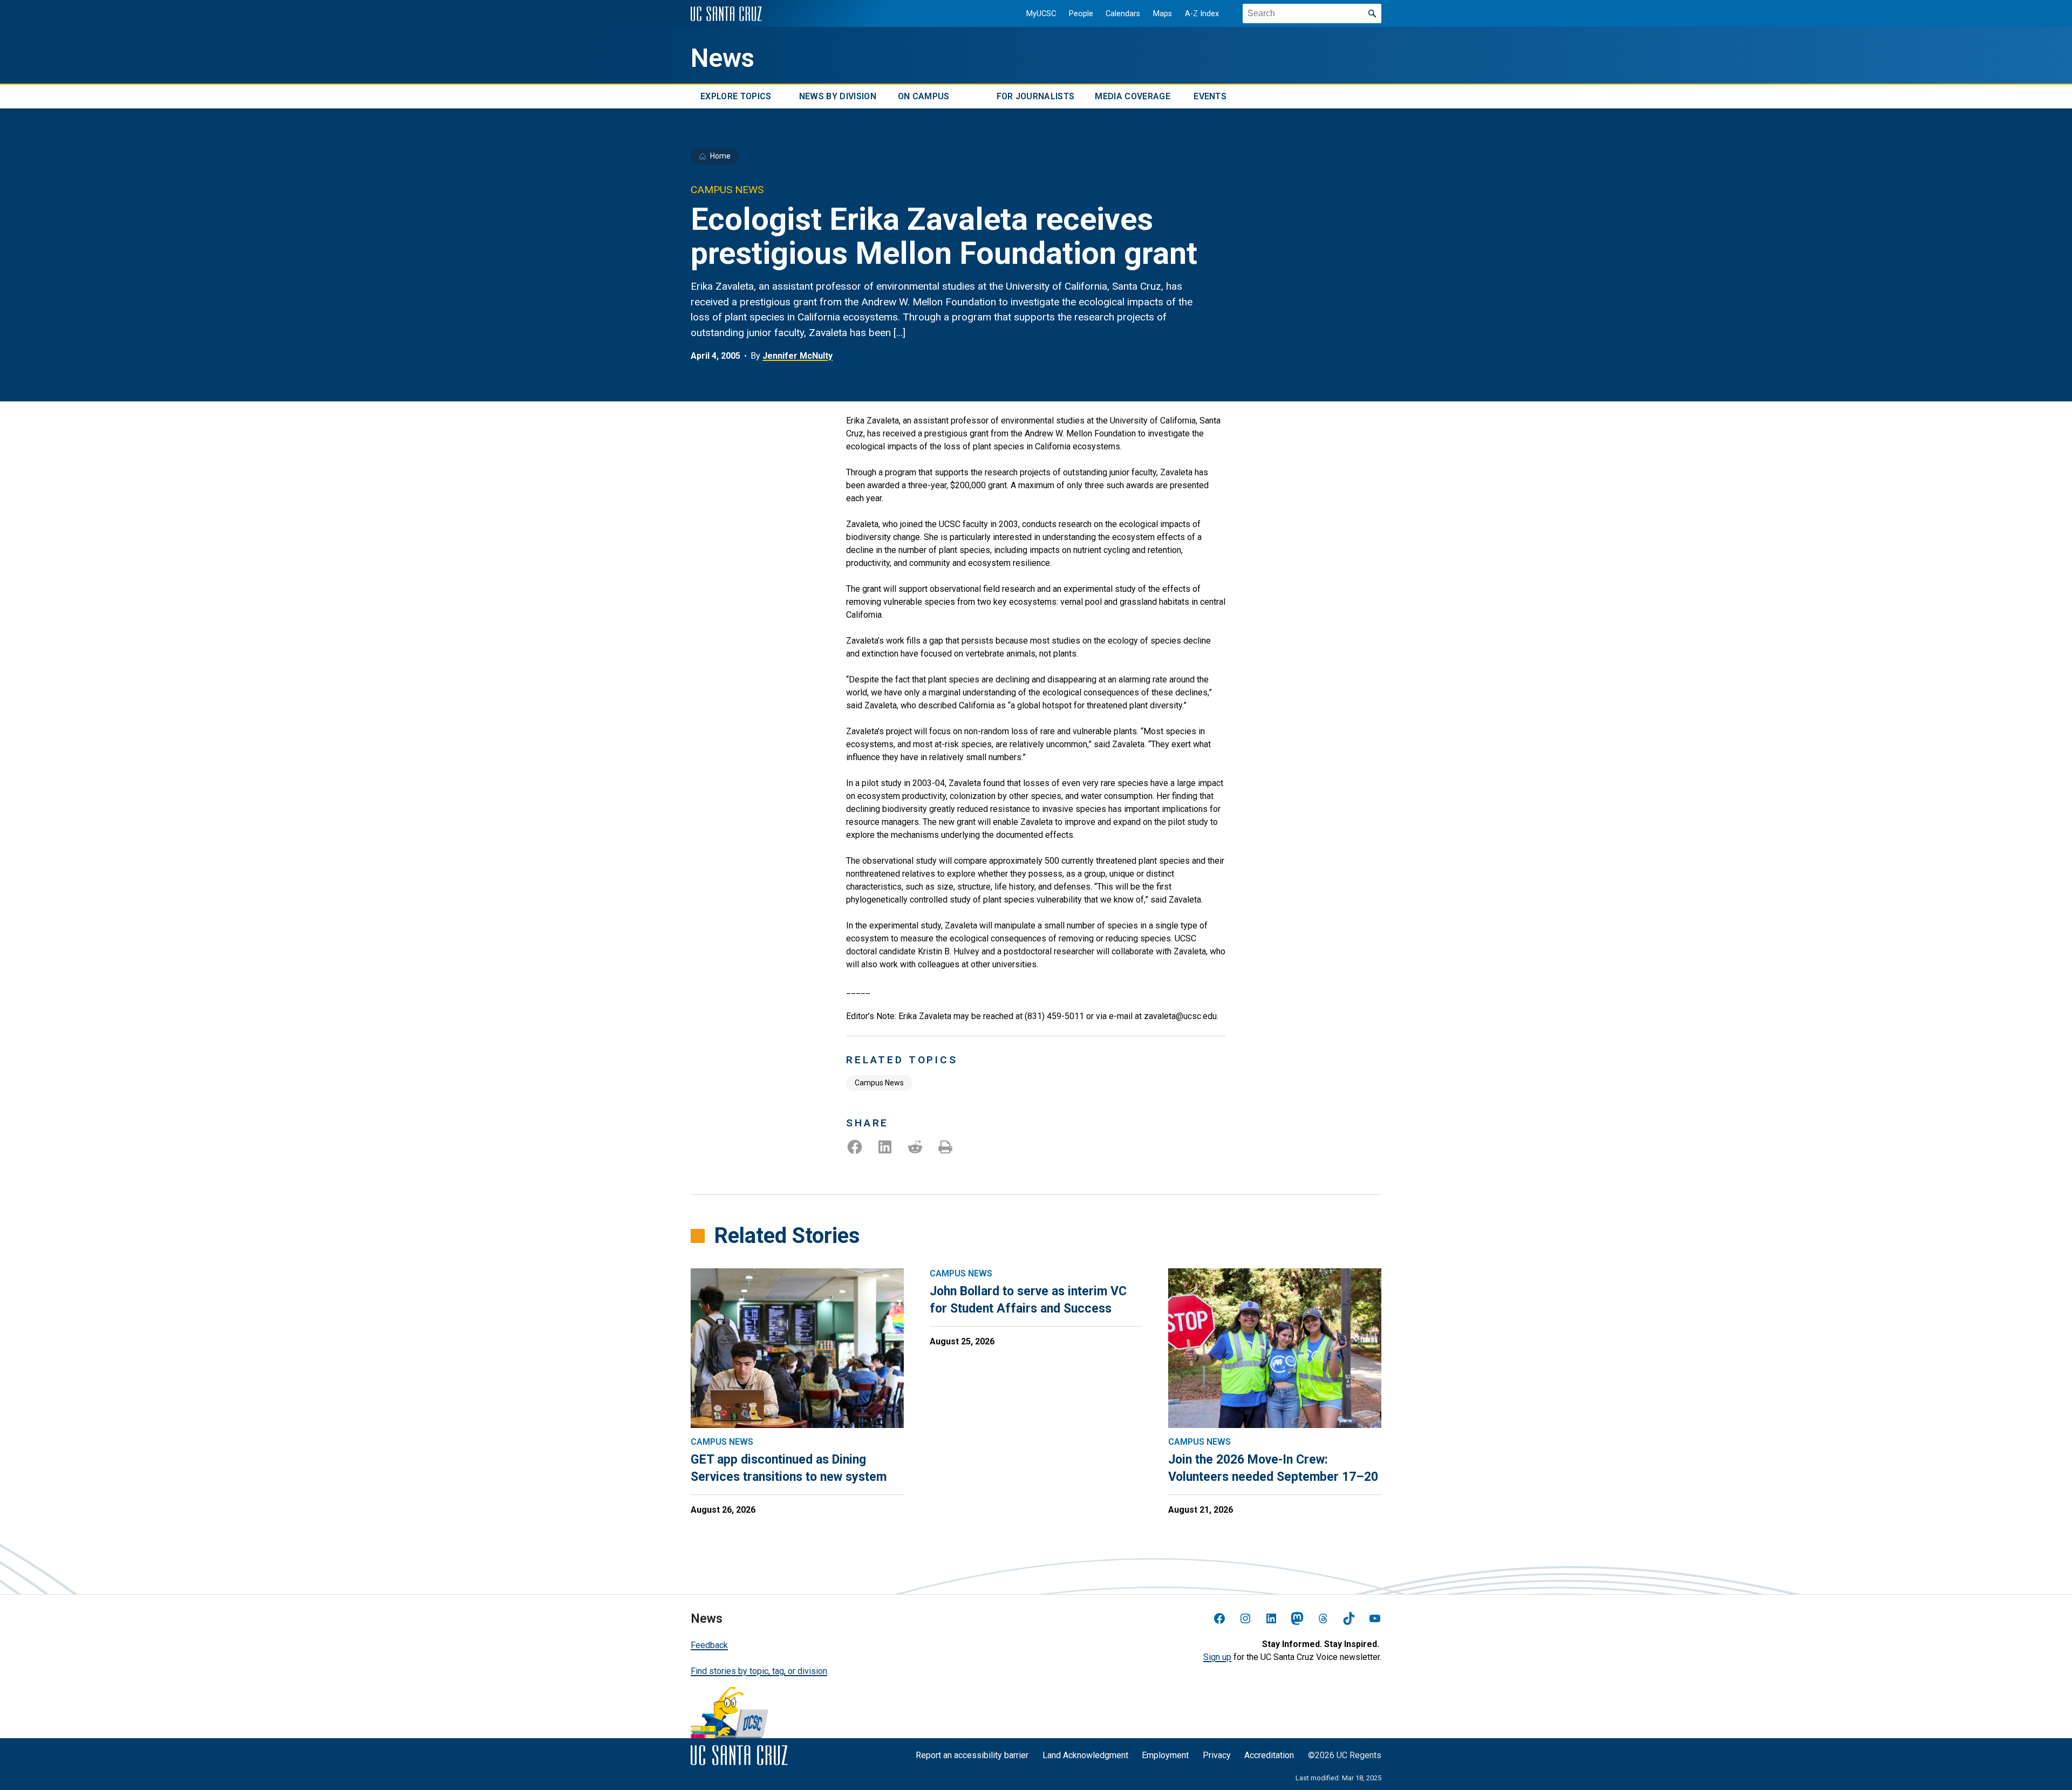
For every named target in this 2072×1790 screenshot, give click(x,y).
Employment (1165, 1755)
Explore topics (736, 96)
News (723, 58)
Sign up (1217, 1657)
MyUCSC (1041, 14)
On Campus (924, 96)
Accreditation (1269, 1755)
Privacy (1217, 1755)
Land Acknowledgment (1085, 1755)
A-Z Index (1202, 14)
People (1081, 14)
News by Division (838, 96)
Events (1210, 96)
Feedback (709, 1645)
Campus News (879, 1083)
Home (720, 156)
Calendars (1123, 14)
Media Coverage (1132, 96)
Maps (1163, 14)
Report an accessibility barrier (972, 1755)
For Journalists (1036, 96)
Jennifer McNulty (798, 356)
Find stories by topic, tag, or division (759, 1671)
